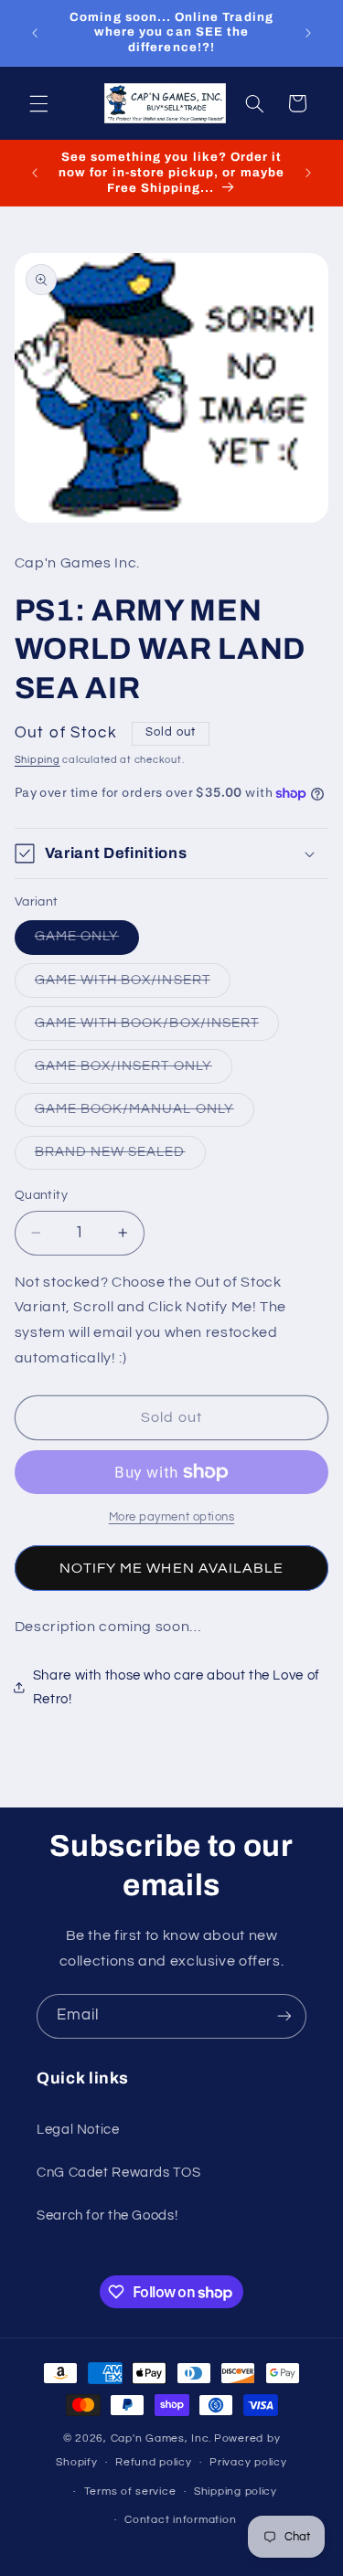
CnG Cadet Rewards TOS (118, 2173)
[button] (38, 103)
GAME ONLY (87, 941)
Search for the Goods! (107, 2216)
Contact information (180, 2520)
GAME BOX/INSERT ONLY (134, 1071)
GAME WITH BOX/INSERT (133, 985)
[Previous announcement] (35, 33)
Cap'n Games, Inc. (161, 2438)
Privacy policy (248, 2462)
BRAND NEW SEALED (120, 1157)
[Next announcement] (308, 33)
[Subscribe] (284, 2016)
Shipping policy (236, 2491)
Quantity (41, 1195)
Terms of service (130, 2491)
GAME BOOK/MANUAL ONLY (145, 1114)
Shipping (38, 760)
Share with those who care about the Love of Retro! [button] (177, 1687)
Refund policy (154, 2462)
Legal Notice (78, 2130)
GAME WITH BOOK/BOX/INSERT (157, 1028)
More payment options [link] (172, 1517)
